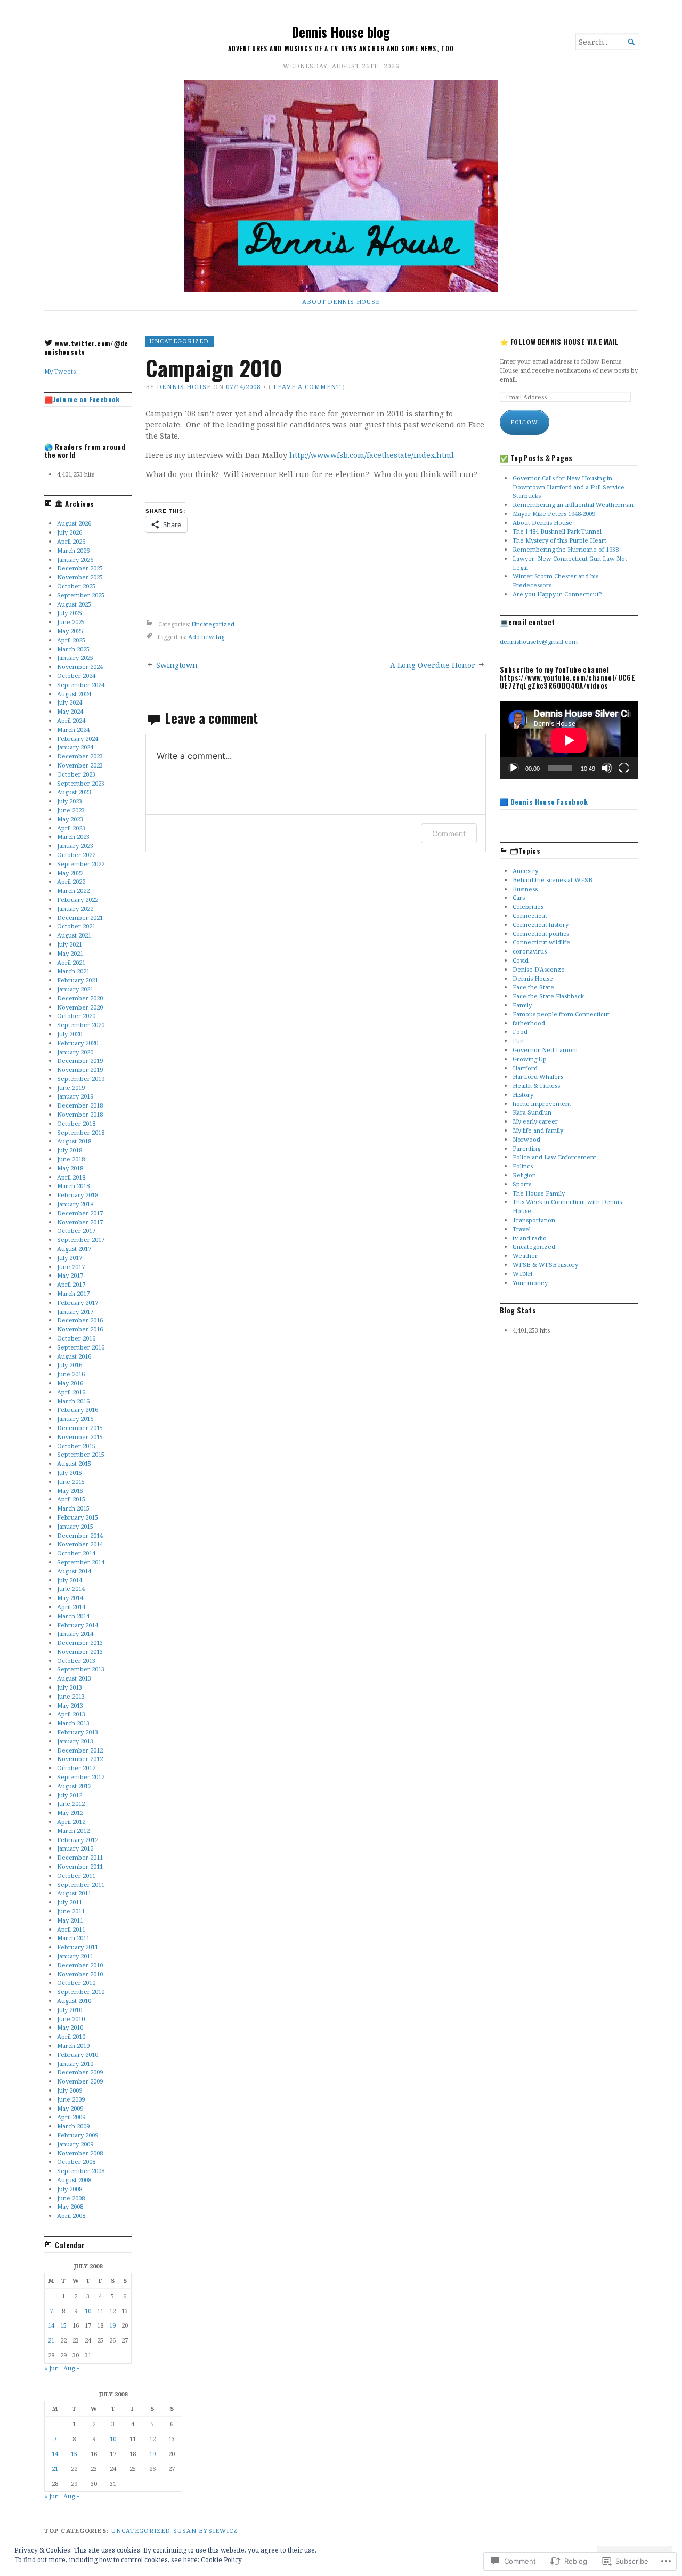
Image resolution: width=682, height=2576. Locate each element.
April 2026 (71, 541)
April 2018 (71, 1177)
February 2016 (78, 1410)
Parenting (526, 1148)
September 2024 (81, 685)
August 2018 (74, 1141)
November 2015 (80, 1437)
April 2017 (71, 1284)
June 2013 (71, 1696)
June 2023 (71, 810)
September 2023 (81, 783)
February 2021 (78, 980)
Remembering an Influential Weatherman (573, 504)
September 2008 (81, 2171)
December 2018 (80, 1105)
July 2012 (70, 1795)
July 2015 (70, 1472)
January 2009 (75, 2144)
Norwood (526, 1139)
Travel (522, 1229)
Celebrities (528, 906)
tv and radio (530, 1238)
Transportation (534, 1220)
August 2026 (74, 523)
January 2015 (75, 1526)
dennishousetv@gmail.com (539, 641)
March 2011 (73, 1938)
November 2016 (80, 1329)
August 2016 (74, 1356)
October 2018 (76, 1123)
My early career (535, 1121)
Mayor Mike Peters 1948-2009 (554, 514)
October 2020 (76, 1016)
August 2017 (74, 1249)
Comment (449, 833)
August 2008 (74, 2180)
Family (522, 1005)
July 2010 (70, 2010)
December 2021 (80, 918)
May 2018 (70, 1168)
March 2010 (73, 2045)
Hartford (525, 1068)
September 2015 (81, 1454)
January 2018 (75, 1204)
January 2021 (75, 989)
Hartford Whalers (538, 1076)
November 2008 (80, 2153)
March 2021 (73, 971)
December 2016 (80, 1320)
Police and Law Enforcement (554, 1157)
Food (520, 1032)
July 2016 (70, 1365)
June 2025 (71, 622)
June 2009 (71, 2099)
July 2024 (70, 702)
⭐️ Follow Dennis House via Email (559, 342)
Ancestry (525, 871)
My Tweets (60, 371)
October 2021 (76, 926)
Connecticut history (541, 924)
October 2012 (76, 1768)
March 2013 (73, 1723)
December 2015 (80, 1428)
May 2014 (70, 1598)
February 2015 (78, 1517)
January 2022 (75, 909)
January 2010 (75, 2064)
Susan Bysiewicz (206, 2530)
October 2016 (76, 1338)
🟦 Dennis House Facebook (544, 802)
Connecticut (530, 915)
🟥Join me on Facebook (82, 399)
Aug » (71, 2368)
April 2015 (71, 1499)
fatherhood (529, 1023)
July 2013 (70, 1687)
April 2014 (71, 1607)
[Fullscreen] (624, 768)
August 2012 (74, 1786)
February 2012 (78, 1840)
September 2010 (81, 1992)
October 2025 (76, 586)
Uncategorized (180, 341)
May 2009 (70, 2108)
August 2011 (74, 1893)
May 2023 (70, 819)
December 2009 (80, 2072)
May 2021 (70, 953)
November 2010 (80, 1974)
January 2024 (75, 747)
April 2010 (71, 2036)
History (523, 1095)
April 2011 (71, 1929)
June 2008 (71, 2198)
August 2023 (74, 792)
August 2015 (74, 1463)
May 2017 (70, 1275)
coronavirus (530, 951)
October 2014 (76, 1553)
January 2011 (75, 1956)
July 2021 (70, 944)
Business (525, 889)
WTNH (522, 1274)
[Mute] (607, 768)
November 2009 (80, 2081)
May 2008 (70, 2206)
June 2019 (71, 1088)
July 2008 (70, 2189)
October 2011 (76, 1875)
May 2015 (70, 1491)
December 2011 (80, 1857)
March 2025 (73, 649)
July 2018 (70, 1150)
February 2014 (78, 1625)
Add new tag (206, 637)
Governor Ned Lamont (545, 1050)
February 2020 (78, 1043)
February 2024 (78, 738)
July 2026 (70, 532)
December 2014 (80, 1535)
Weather (525, 1255)
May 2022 (70, 873)
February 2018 (78, 1195)
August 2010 (74, 2001)
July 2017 (70, 1258)
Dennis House (184, 387)
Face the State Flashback (548, 996)
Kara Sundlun (532, 1112)
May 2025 (70, 631)
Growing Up (530, 1059)
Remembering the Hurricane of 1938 (566, 549)
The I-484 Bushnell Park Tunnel (557, 531)
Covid (521, 960)
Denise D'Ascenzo (539, 969)
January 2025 (75, 657)
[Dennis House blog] (341, 186)
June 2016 (71, 1374)
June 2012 (71, 1803)
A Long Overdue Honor (433, 665)
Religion (524, 1175)
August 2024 (74, 694)
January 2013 (75, 1741)
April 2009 (71, 2117)
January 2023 (75, 846)
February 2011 (78, 1947)
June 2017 (71, 1267)
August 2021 (74, 935)
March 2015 (73, 1508)
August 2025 (74, 604)
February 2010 (78, 2054)
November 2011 (80, 1866)
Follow (525, 422)
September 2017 (81, 1239)
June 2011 (71, 1911)
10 (88, 2311)
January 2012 (75, 1848)
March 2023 (73, 837)
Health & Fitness (536, 1085)
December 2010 (80, 1965)
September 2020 (81, 1025)
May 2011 (70, 1920)
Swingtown (177, 665)
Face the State (533, 987)
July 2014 (70, 1580)
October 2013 (76, 1661)
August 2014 (74, 1571)
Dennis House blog (341, 32)
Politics (523, 1166)
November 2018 (80, 1114)
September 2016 (81, 1347)
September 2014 (81, 1562)
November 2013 (80, 1652)
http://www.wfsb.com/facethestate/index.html (372, 455)
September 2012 (81, 1777)
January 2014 (75, 1633)
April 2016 (71, 1392)
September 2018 (81, 1132)
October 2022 (76, 855)
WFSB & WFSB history (545, 1265)
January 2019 (75, 1096)
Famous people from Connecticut (561, 1014)
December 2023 (80, 756)
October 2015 (76, 1446)
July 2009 (70, 2090)
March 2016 (73, 1401)
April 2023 (71, 828)
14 (51, 2325)
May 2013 (70, 1705)
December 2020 (80, 998)
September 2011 (81, 1884)
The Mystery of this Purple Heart (559, 540)
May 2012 (70, 1812)
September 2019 (81, 1079)
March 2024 (73, 729)
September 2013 (81, 1669)
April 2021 (71, 962)
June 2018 (71, 1159)
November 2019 (80, 1069)
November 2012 (80, 1759)
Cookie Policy (221, 2560)
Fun (518, 1041)
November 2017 (80, 1222)
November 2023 (80, 765)
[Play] (514, 768)
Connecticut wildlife (541, 942)
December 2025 (80, 568)
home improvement (542, 1104)
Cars (519, 897)
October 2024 (76, 676)
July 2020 (70, 1034)
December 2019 (80, 1060)
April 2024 (71, 720)
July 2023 (70, 801)
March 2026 (73, 550)
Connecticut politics (541, 934)
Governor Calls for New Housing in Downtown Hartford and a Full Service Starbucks (569, 487)
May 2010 (70, 2027)
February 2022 (78, 899)
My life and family (538, 1130)
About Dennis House (341, 301)
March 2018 (73, 1186)
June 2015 (71, 1481)
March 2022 (73, 890)
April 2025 (71, 640)
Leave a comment (307, 387)
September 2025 (81, 595)
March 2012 (73, 1831)
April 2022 (71, 881)
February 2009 (78, 2135)
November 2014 (80, 1544)
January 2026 (75, 559)
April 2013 (71, 1714)
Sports (522, 1184)
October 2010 (76, 1983)
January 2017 (75, 1311)
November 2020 (80, 1007)
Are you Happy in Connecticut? (557, 594)
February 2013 (78, 1732)
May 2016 (70, 1383)
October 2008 (76, 2162)
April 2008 (71, 2215)
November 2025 (80, 577)
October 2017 (76, 1230)
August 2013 (74, 1678)
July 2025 (70, 613)
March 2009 (73, 2126)
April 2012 (71, 1822)
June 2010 (71, 2019)
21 (51, 2340)
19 (112, 2325)
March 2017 (73, 1293)
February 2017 (78, 1302)
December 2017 (80, 1213)
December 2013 (80, 1642)
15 (63, 2325)
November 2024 (80, 667)
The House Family (539, 1193)
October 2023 (76, 774)
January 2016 (75, 1419)
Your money (530, 1283)
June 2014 (71, 1589)
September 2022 (81, 864)
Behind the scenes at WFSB (553, 880)
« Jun (51, 2368)
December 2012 (80, 1750)
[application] (569, 740)
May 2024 (70, 711)
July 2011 (70, 1902)
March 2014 (73, 1616)
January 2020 (75, 1052)
